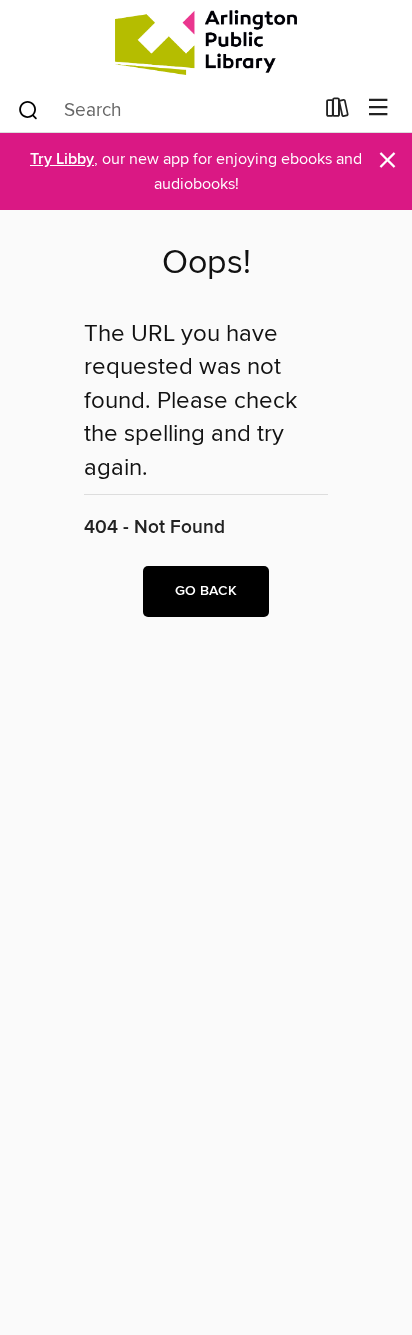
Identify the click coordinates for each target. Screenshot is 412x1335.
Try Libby (62, 159)
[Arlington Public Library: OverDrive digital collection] (206, 42)
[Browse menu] (378, 108)
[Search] (28, 109)
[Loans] (337, 112)
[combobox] (164, 110)
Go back (206, 591)
